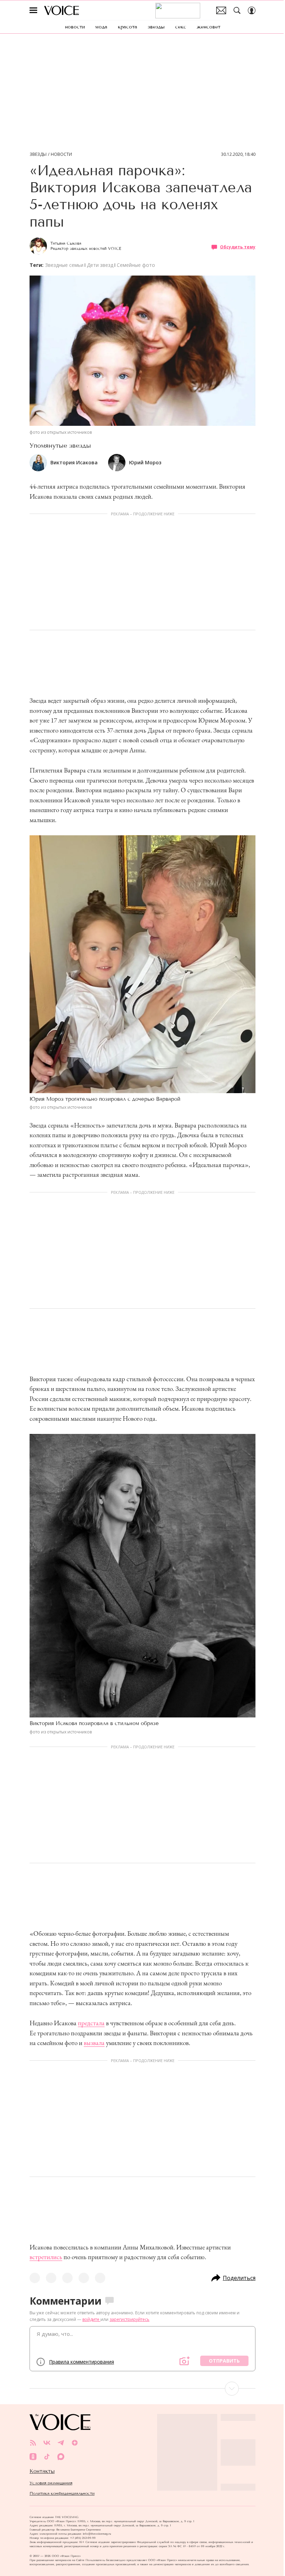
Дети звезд (100, 265)
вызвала (94, 2043)
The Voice (62, 10)
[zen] (75, 2443)
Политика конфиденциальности (62, 2493)
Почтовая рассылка (221, 10)
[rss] (33, 2443)
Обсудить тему (238, 247)
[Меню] (33, 10)
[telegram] (61, 2443)
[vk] (47, 2443)
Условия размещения (51, 2483)
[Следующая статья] (142, 2389)
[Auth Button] (252, 10)
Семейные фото (136, 265)
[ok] (33, 2457)
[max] (61, 2457)
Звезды (38, 154)
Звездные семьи (64, 265)
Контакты (42, 2471)
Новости (61, 154)
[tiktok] (47, 2457)
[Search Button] (237, 10)
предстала (91, 2023)
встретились (46, 2257)
